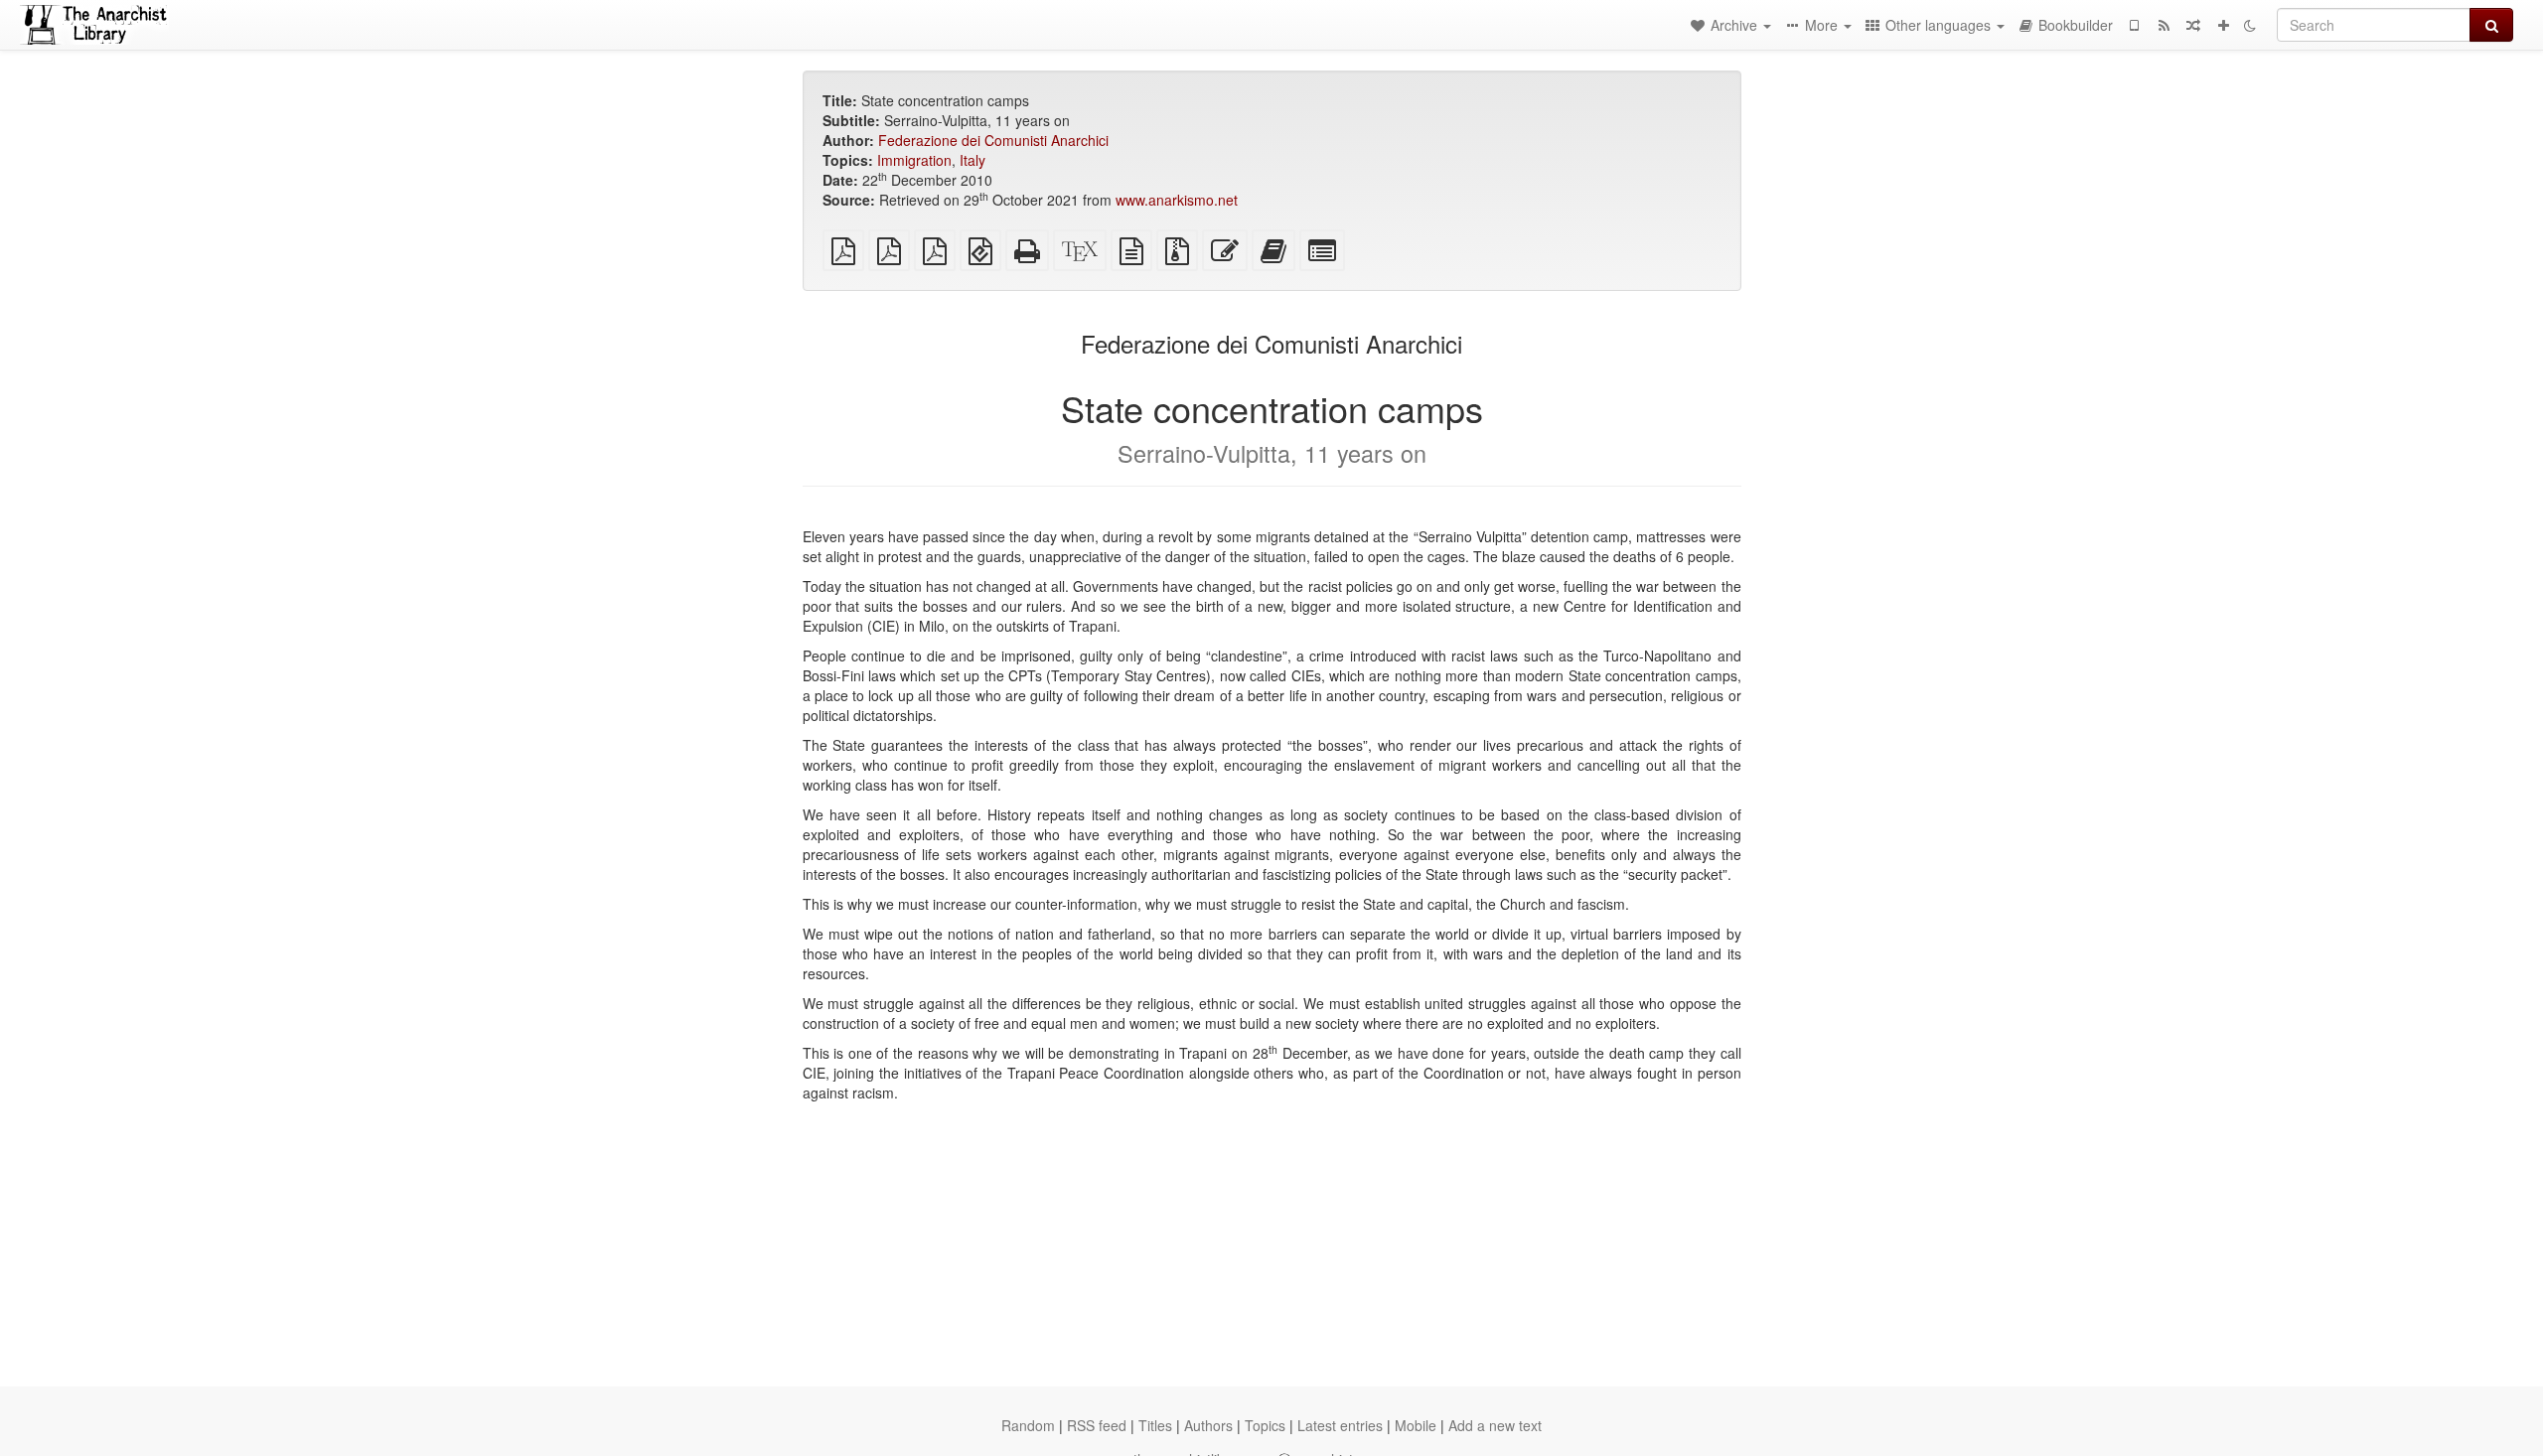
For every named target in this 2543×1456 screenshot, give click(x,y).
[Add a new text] (2223, 25)
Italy (972, 160)
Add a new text (1495, 1425)
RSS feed (1097, 1425)
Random (1028, 1425)
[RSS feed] (2164, 25)
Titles (1155, 1425)
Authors (1208, 1425)
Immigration (914, 160)
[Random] (2193, 25)
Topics (1265, 1425)
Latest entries (1340, 1425)
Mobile (1416, 1425)
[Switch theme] (2250, 25)
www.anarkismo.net (1177, 200)
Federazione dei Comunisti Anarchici (993, 140)
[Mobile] (2134, 25)
